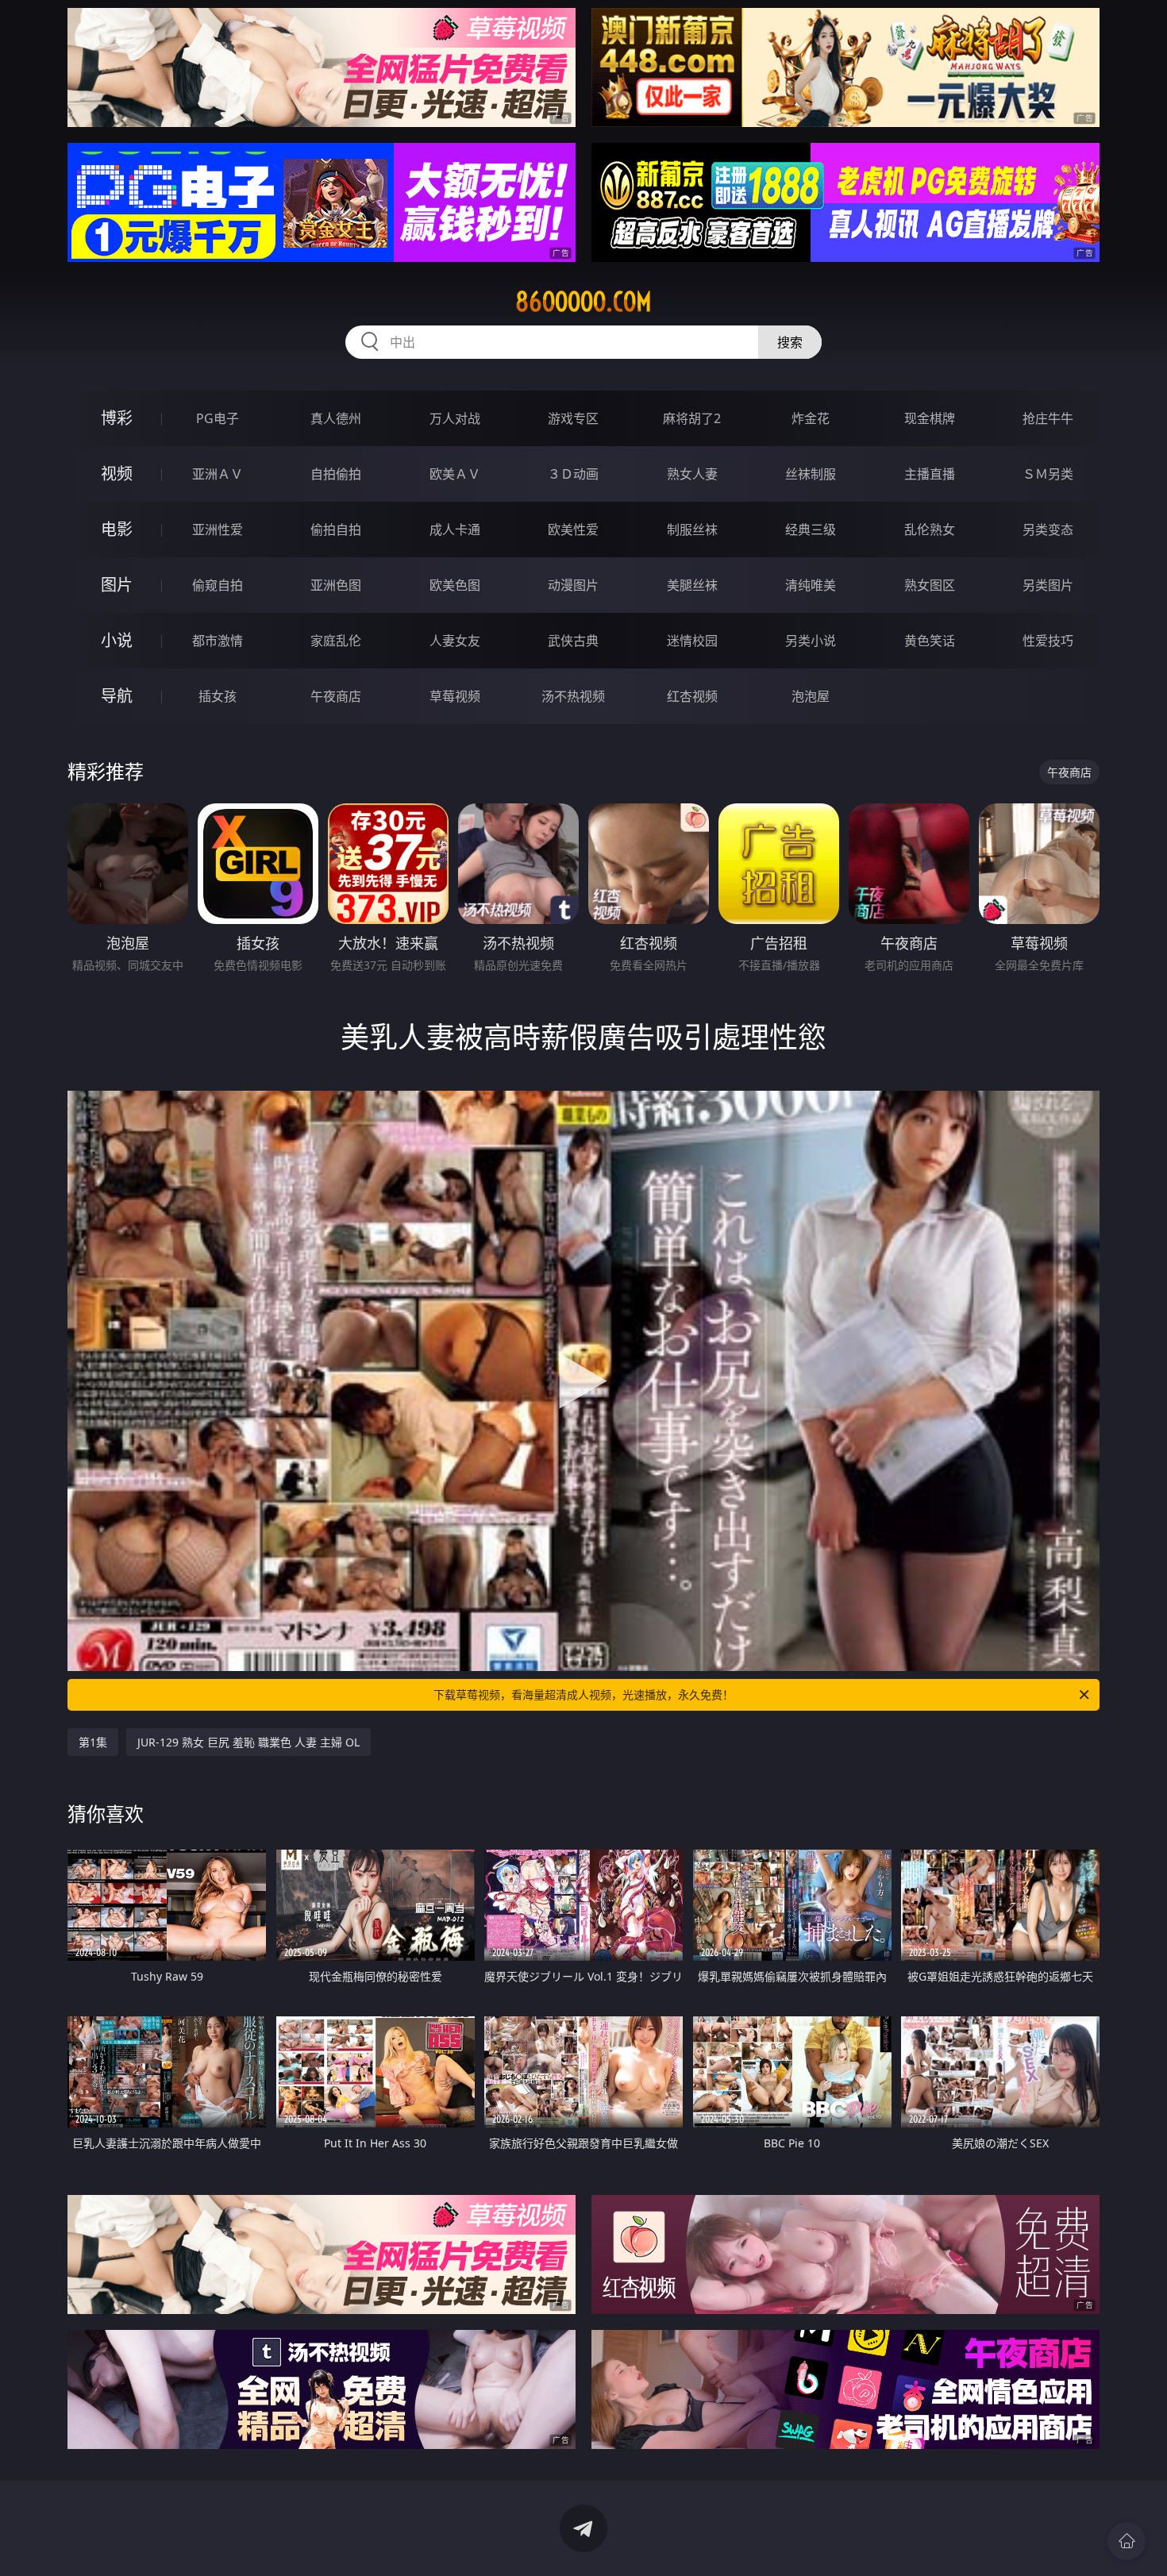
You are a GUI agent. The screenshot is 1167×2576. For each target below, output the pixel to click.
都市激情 (218, 641)
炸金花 (811, 418)
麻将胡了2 (692, 418)
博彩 (117, 418)
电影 (117, 529)
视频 (117, 474)
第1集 (93, 1742)
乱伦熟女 (930, 529)
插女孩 (218, 696)
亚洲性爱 (218, 529)
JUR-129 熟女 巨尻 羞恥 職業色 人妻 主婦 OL (248, 1742)
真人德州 (336, 418)
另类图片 (1048, 585)
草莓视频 (455, 696)
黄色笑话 (930, 641)
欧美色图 (455, 585)
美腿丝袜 (692, 585)
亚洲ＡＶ (218, 474)
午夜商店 (336, 696)
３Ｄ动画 (573, 474)
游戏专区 (573, 418)
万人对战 (455, 418)
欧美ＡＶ (455, 474)
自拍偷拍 (336, 474)
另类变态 (1048, 529)
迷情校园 (692, 641)
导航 (117, 696)
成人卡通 (455, 529)
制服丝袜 (692, 529)
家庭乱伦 (336, 641)
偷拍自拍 (336, 529)
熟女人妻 (692, 474)
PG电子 (218, 418)
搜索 (790, 342)
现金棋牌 (930, 418)
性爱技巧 (1048, 641)
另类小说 (811, 641)
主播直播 (930, 474)
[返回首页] (1127, 2541)
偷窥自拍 (218, 585)
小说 (117, 640)
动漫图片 (573, 585)
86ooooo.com (583, 302)
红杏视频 (692, 696)
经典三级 (811, 529)
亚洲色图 (336, 585)
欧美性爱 (573, 529)
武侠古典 (573, 641)
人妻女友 (455, 641)
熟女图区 (930, 585)
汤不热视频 (573, 696)
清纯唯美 (811, 585)
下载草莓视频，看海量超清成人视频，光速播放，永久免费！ (583, 1694)
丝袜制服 (811, 474)
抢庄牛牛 (1048, 418)
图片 (117, 585)
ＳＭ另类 (1048, 474)
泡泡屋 (811, 696)
